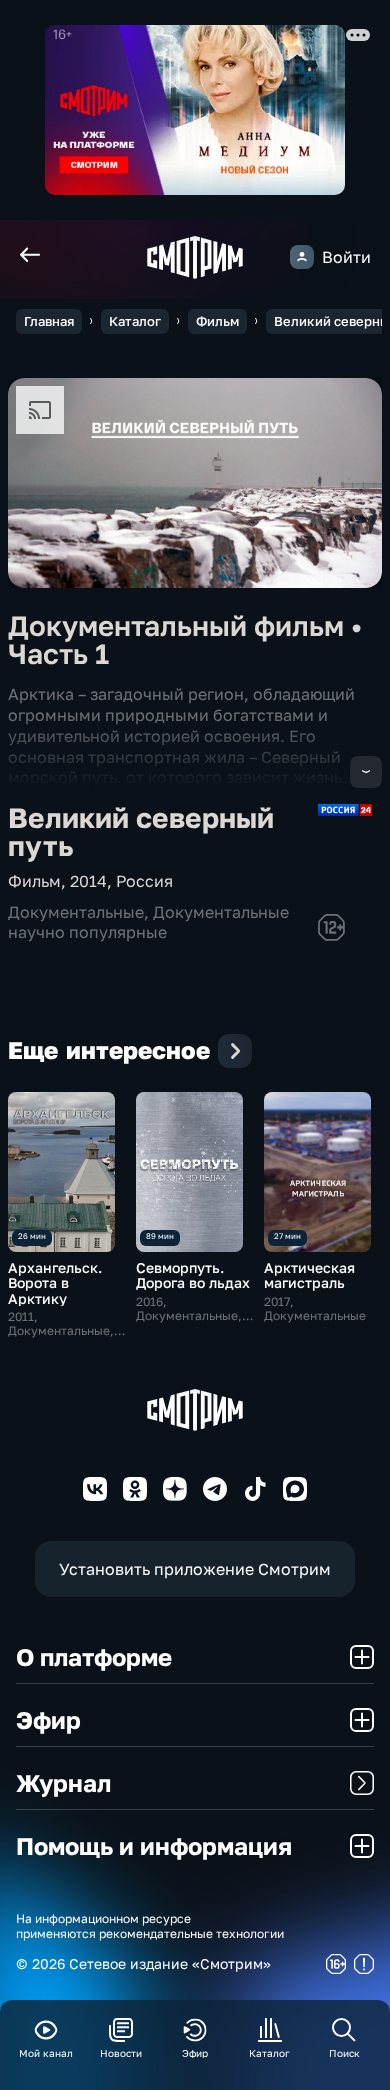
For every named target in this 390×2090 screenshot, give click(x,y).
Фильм (217, 321)
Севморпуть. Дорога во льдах (193, 1275)
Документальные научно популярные (148, 921)
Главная (49, 321)
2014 (88, 881)
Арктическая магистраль (309, 1275)
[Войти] (302, 257)
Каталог (135, 321)
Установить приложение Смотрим (195, 1569)
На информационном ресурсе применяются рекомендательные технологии (150, 1926)
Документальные (76, 912)
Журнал (63, 1782)
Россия (144, 881)
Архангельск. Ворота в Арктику (55, 1283)
